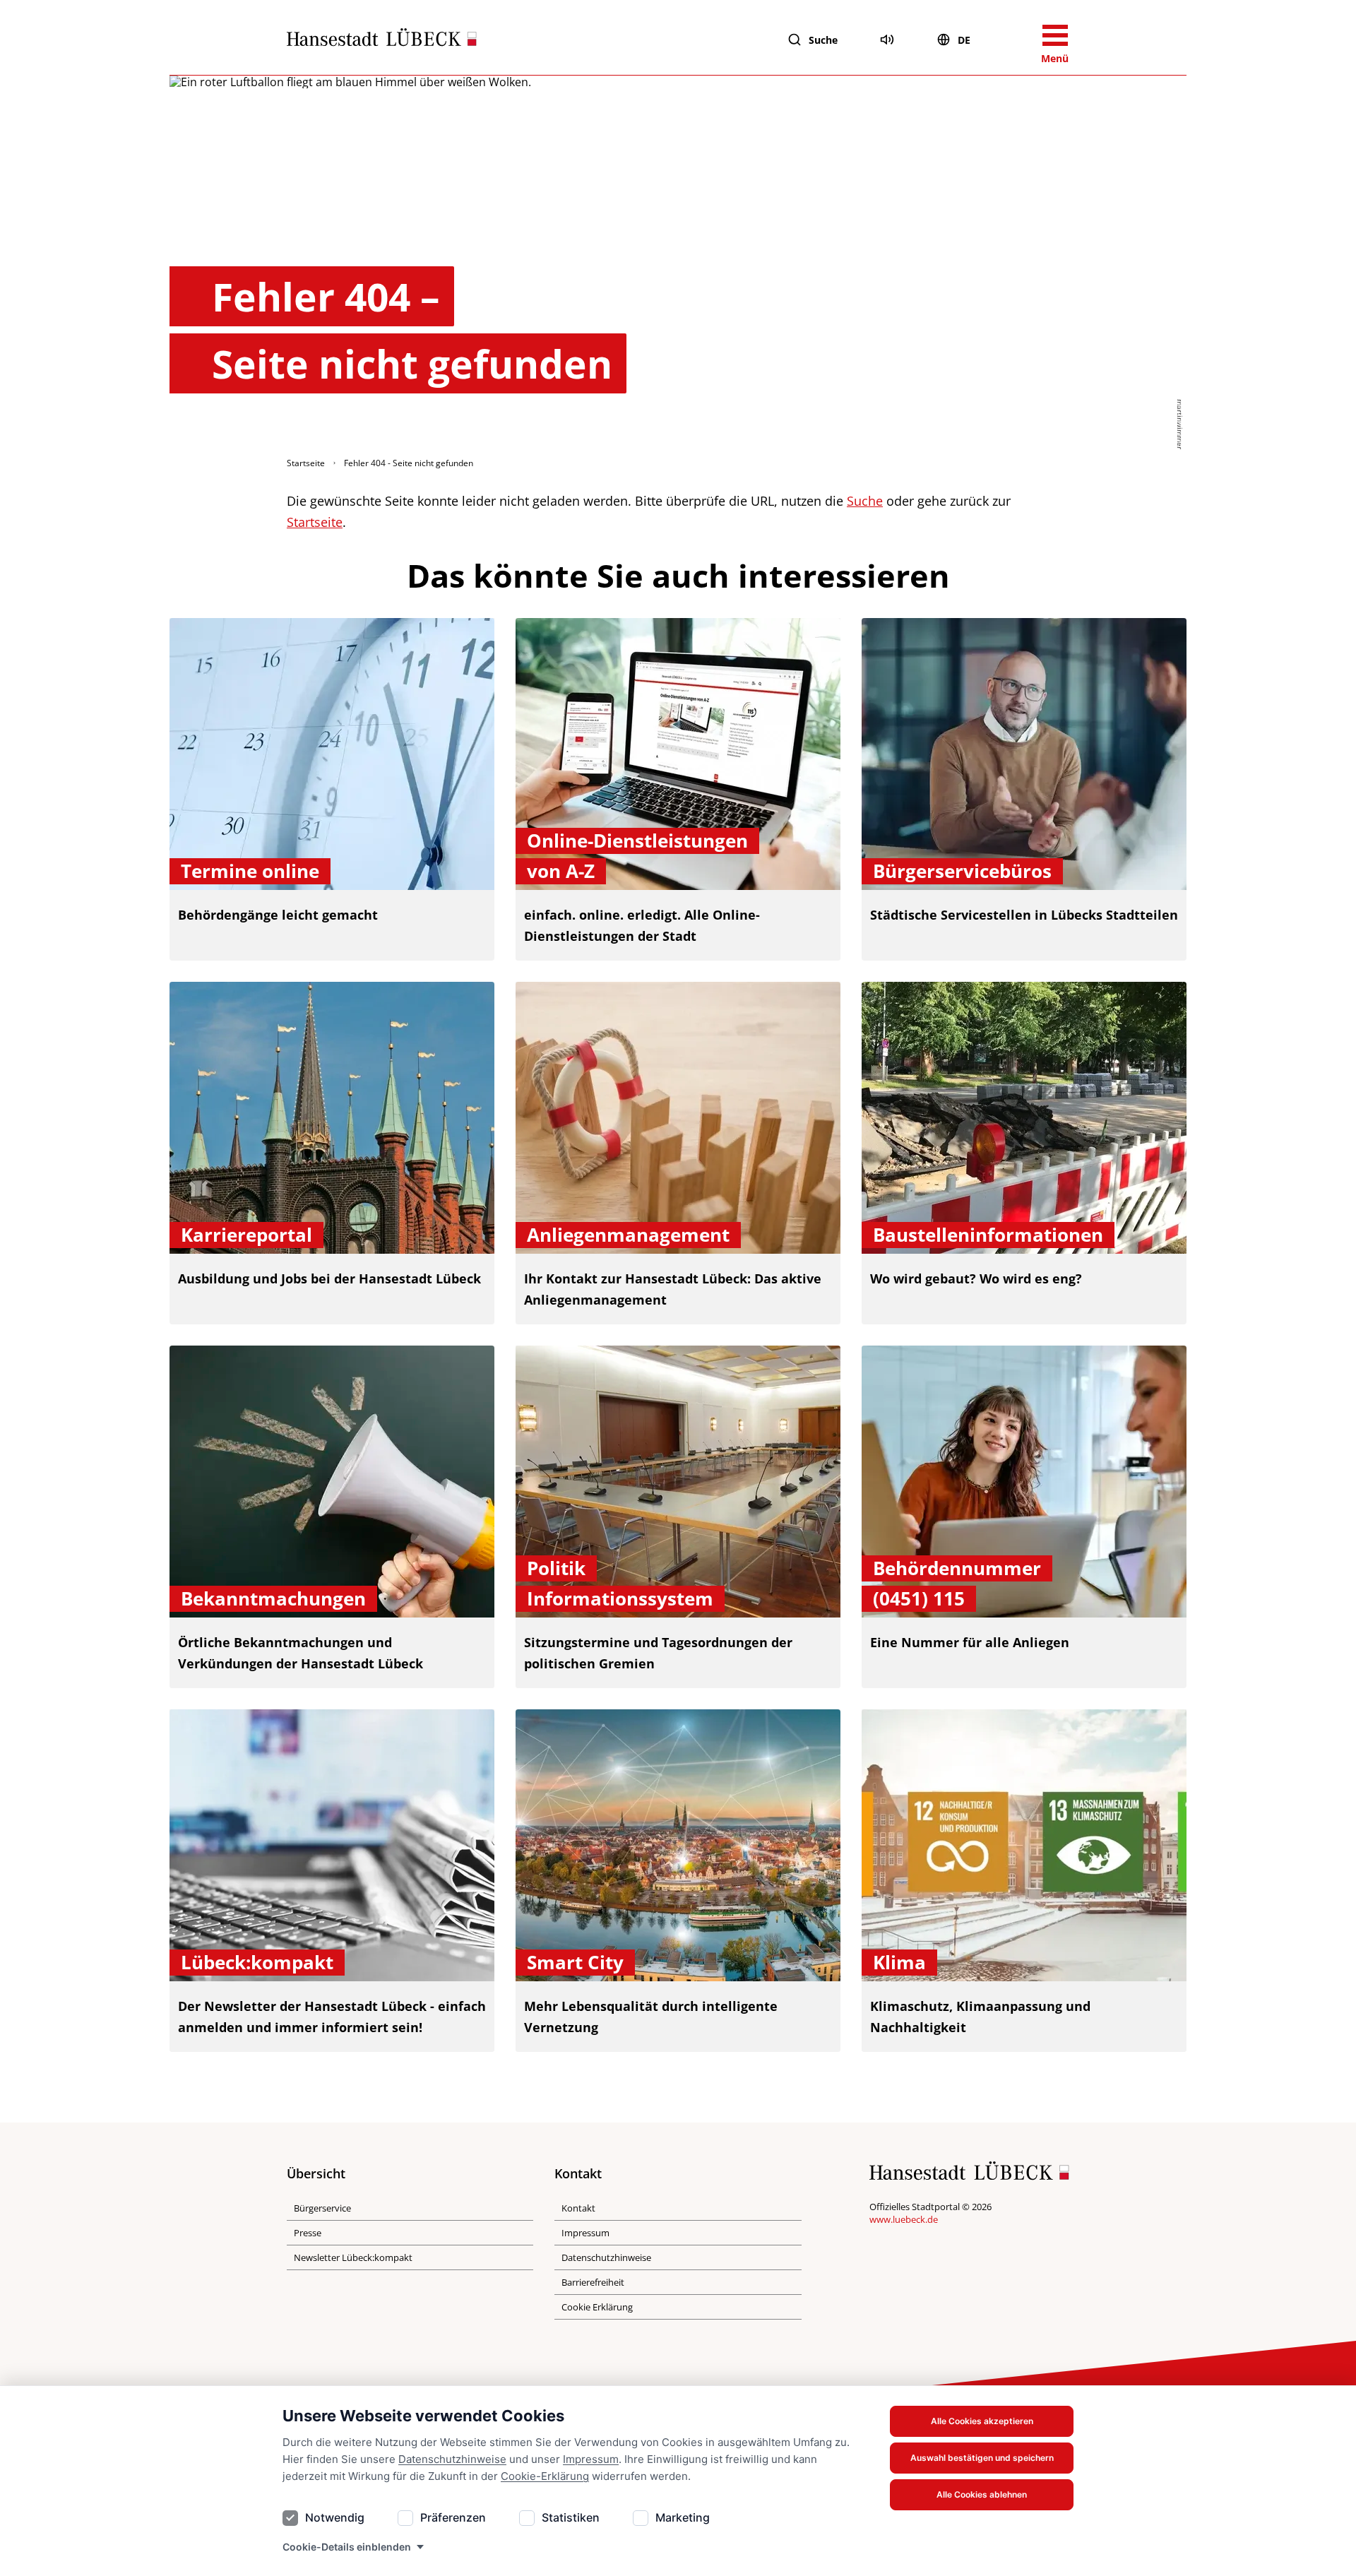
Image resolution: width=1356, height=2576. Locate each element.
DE (964, 40)
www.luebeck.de (904, 2219)
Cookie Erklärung (597, 2307)
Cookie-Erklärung (545, 2476)
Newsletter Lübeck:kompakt (353, 2257)
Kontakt (578, 2208)
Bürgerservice (322, 2208)
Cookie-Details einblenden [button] (347, 2547)
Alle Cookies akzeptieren (982, 2421)
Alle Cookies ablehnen (982, 2494)
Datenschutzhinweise (452, 2459)
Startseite (306, 463)
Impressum (591, 2459)
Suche (823, 40)
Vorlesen (887, 40)
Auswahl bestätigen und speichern (982, 2458)
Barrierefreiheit (593, 2282)
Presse (308, 2233)
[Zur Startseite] (382, 40)
